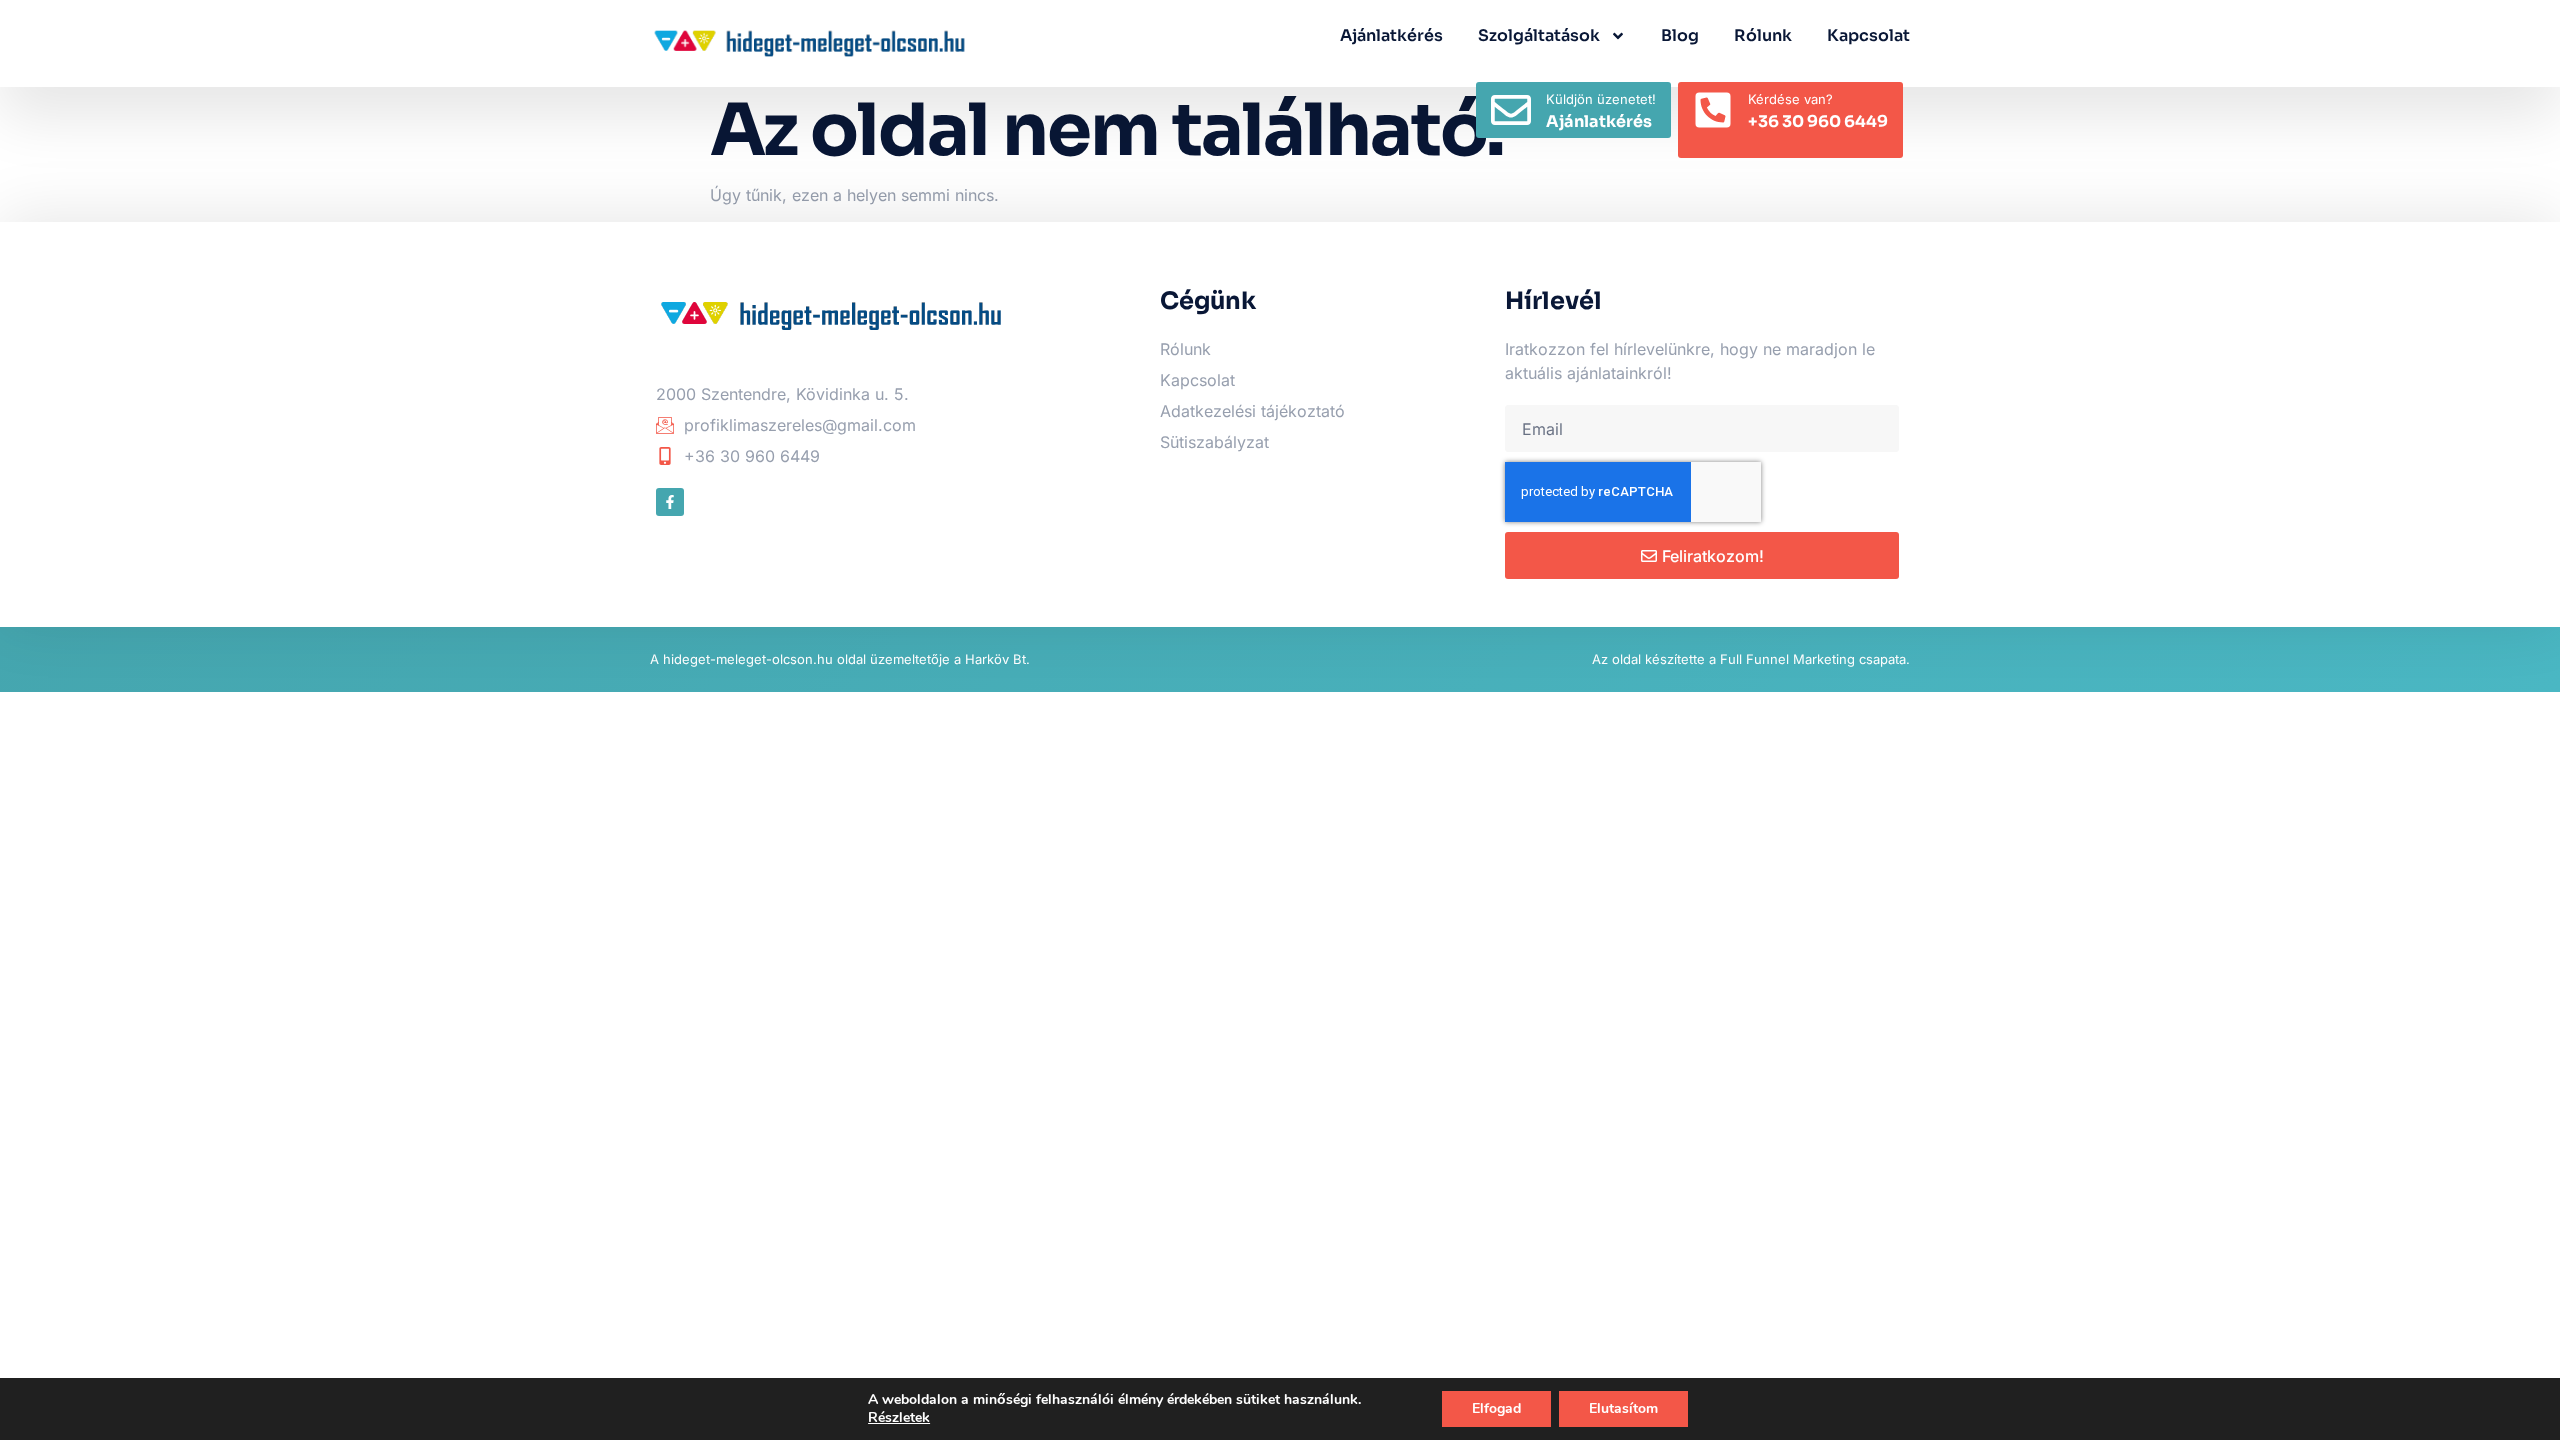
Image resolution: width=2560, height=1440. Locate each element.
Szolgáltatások (1539, 35)
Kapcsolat (1868, 35)
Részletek (899, 1418)
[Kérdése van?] (1713, 110)
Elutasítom (1623, 1408)
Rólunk (1763, 35)
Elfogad (1496, 1408)
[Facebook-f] (670, 502)
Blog (1680, 35)
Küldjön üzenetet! (1601, 99)
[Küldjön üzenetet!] (1511, 110)
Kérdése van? (1790, 99)
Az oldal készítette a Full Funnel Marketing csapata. (1751, 659)
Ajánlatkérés (1391, 35)
